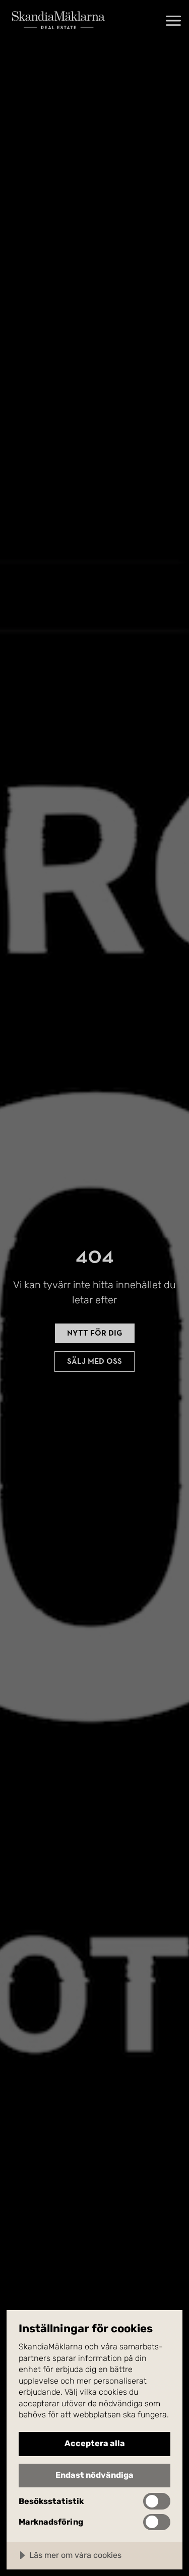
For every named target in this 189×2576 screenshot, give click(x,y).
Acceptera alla (95, 2443)
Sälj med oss (94, 1361)
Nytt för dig (95, 1333)
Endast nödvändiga (94, 2475)
